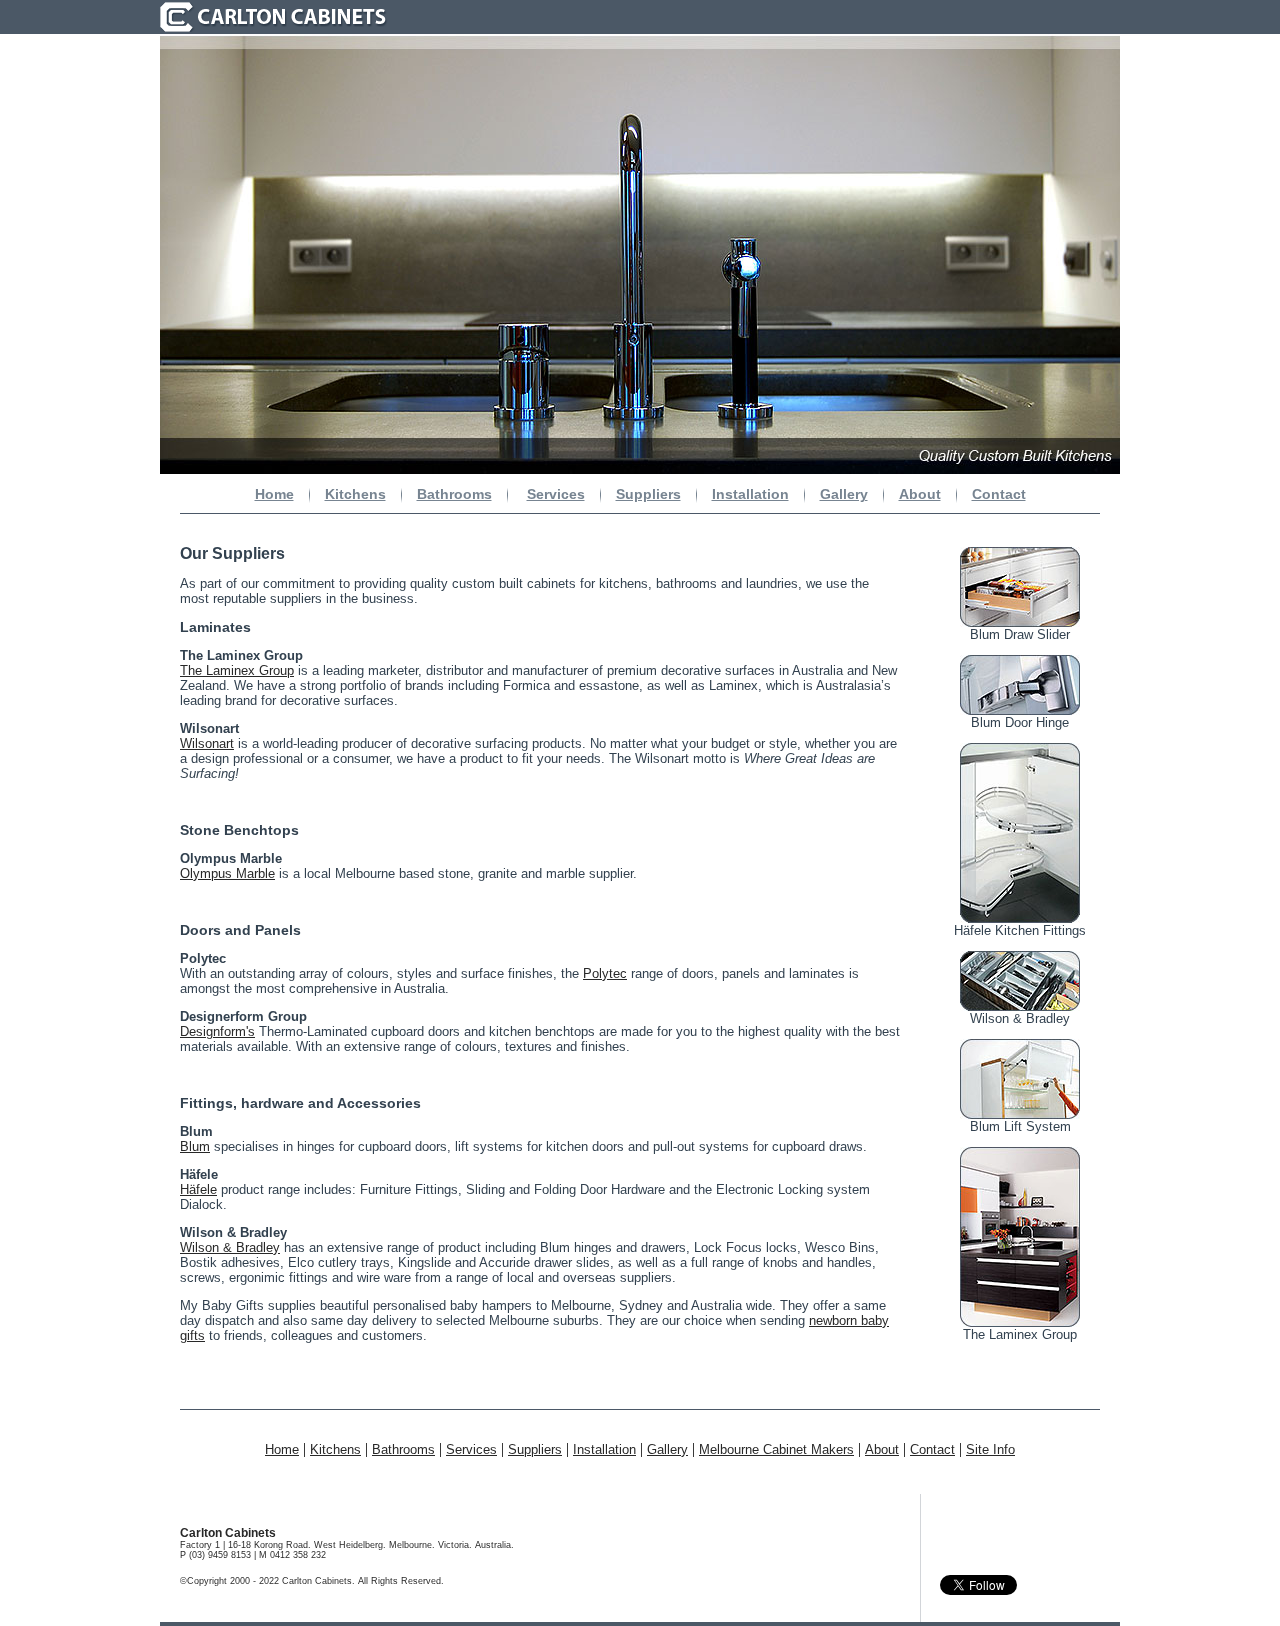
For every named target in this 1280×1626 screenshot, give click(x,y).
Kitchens (355, 494)
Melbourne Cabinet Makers (776, 1449)
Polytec (605, 973)
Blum (195, 1146)
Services (556, 494)
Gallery (844, 494)
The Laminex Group (237, 670)
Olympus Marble (227, 873)
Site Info (990, 1449)
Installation (750, 494)
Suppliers (648, 494)
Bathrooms (454, 494)
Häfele (198, 1189)
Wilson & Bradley (230, 1247)
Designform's (217, 1031)
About (920, 494)
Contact (999, 494)
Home (274, 494)
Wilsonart (207, 743)
